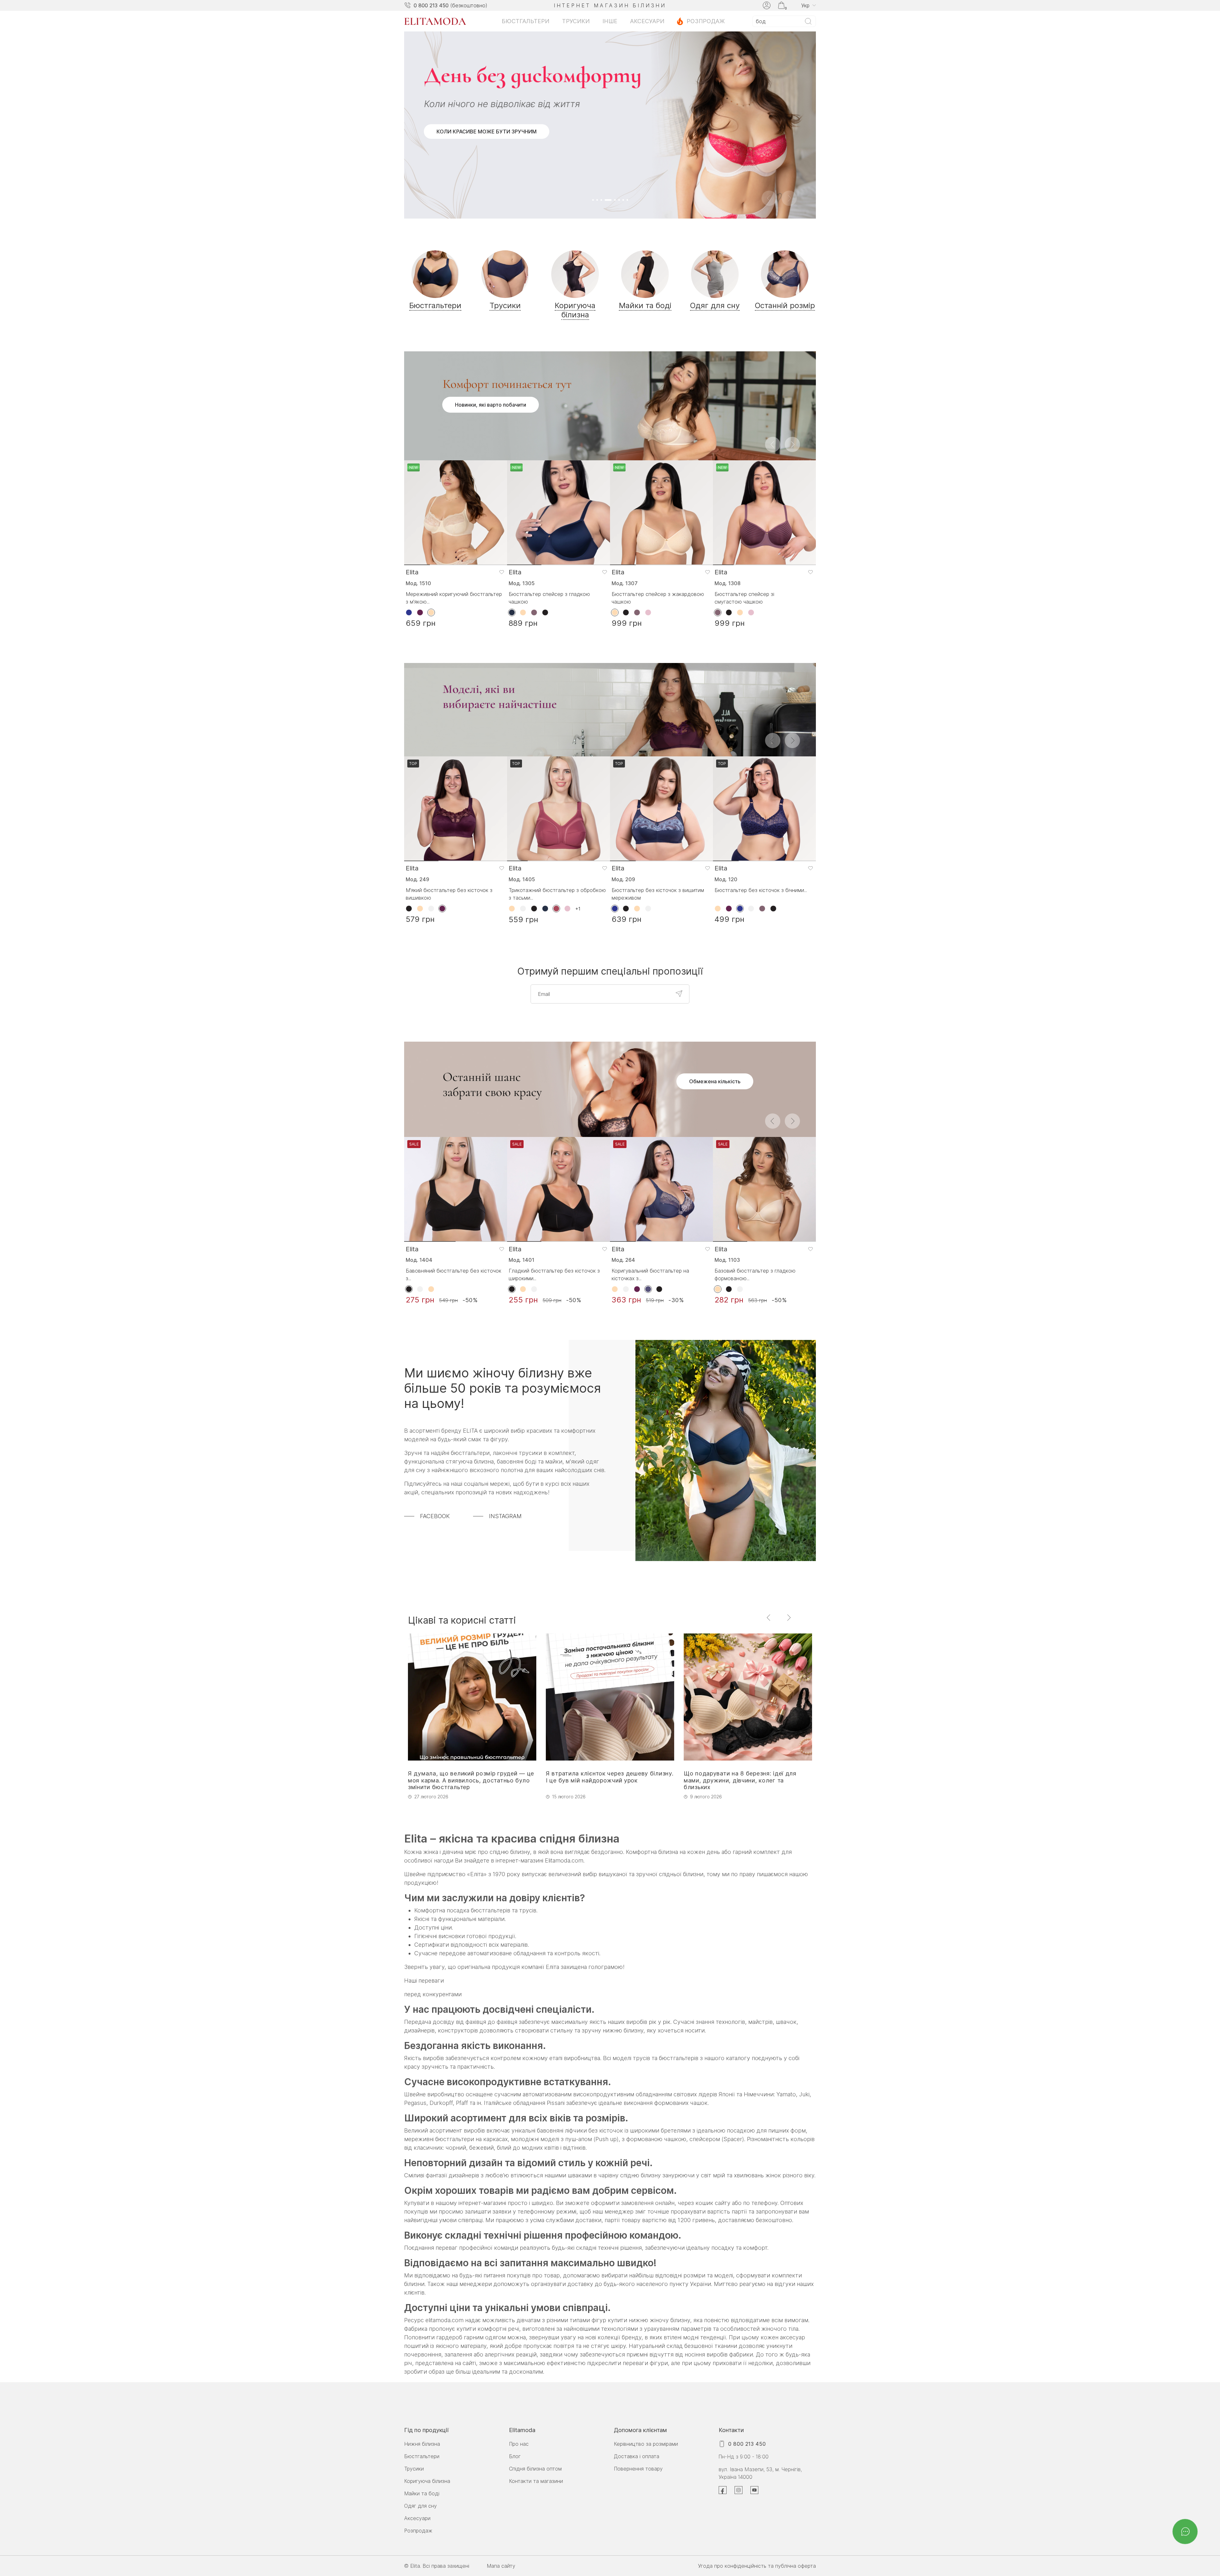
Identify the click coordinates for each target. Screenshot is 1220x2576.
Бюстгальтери (525, 21)
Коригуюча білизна (427, 2481)
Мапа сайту (501, 2566)
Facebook (435, 1337)
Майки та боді (422, 2493)
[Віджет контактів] (1185, 2532)
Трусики (576, 21)
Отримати (679, 814)
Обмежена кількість (715, 902)
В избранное (502, 393)
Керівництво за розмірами (646, 2444)
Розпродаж (706, 21)
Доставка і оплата (637, 2456)
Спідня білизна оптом (535, 2469)
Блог (515, 2456)
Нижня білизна (422, 2444)
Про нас (519, 2444)
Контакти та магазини (536, 2481)
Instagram (505, 1337)
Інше (610, 21)
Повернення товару (638, 2469)
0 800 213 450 (431, 5)
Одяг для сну (420, 2506)
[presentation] (773, 265)
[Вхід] (767, 5)
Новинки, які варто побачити (491, 225)
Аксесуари (647, 21)
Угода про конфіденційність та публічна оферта (757, 2566)
